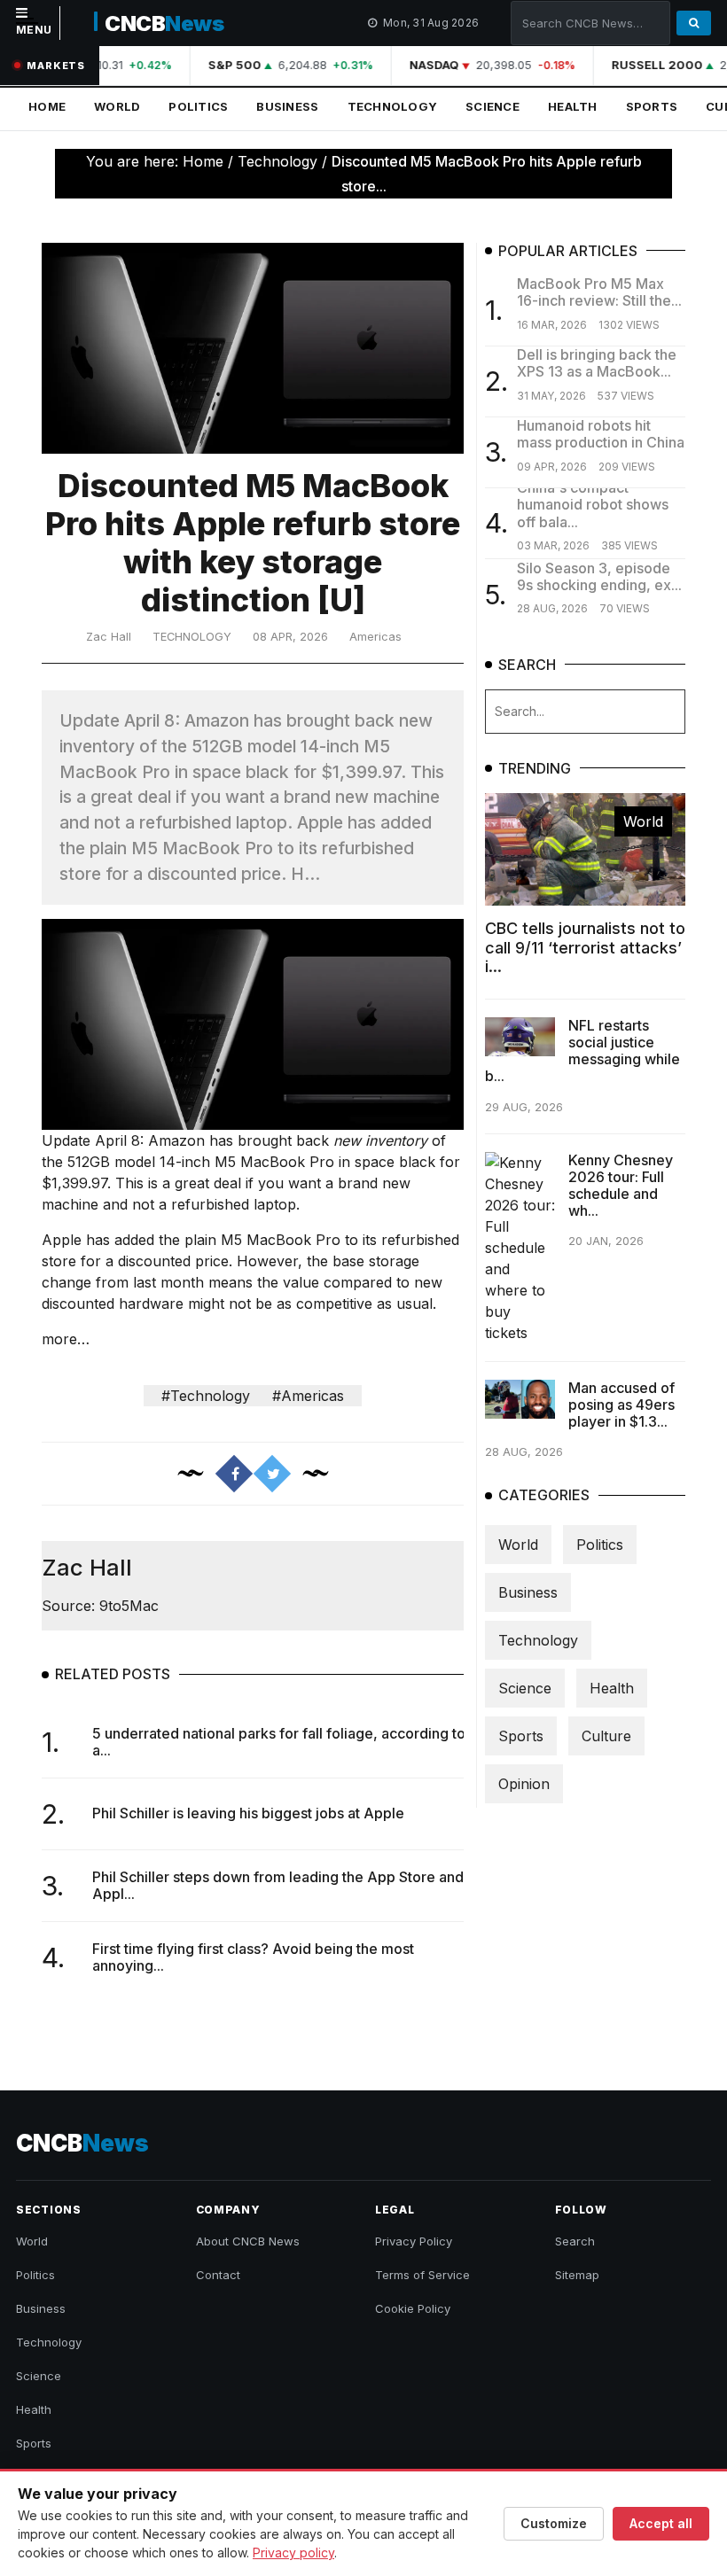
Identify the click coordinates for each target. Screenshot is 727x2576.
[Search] (694, 23)
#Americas (308, 1396)
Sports (652, 106)
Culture (606, 1736)
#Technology (206, 1396)
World (117, 106)
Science (492, 106)
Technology (393, 106)
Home (47, 106)
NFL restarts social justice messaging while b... (582, 1051)
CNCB (164, 23)
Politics (198, 106)
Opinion (524, 1784)
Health (573, 106)
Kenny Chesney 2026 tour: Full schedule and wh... (621, 1186)
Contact (218, 2275)
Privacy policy (293, 2553)
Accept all (661, 2523)
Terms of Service (422, 2275)
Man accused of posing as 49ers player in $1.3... (621, 1405)
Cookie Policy (413, 2308)
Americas (375, 637)
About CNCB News (248, 2241)
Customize (554, 2523)
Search (575, 2241)
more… (66, 1339)
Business (287, 106)
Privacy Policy (414, 2241)
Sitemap (577, 2275)
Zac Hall (109, 637)
